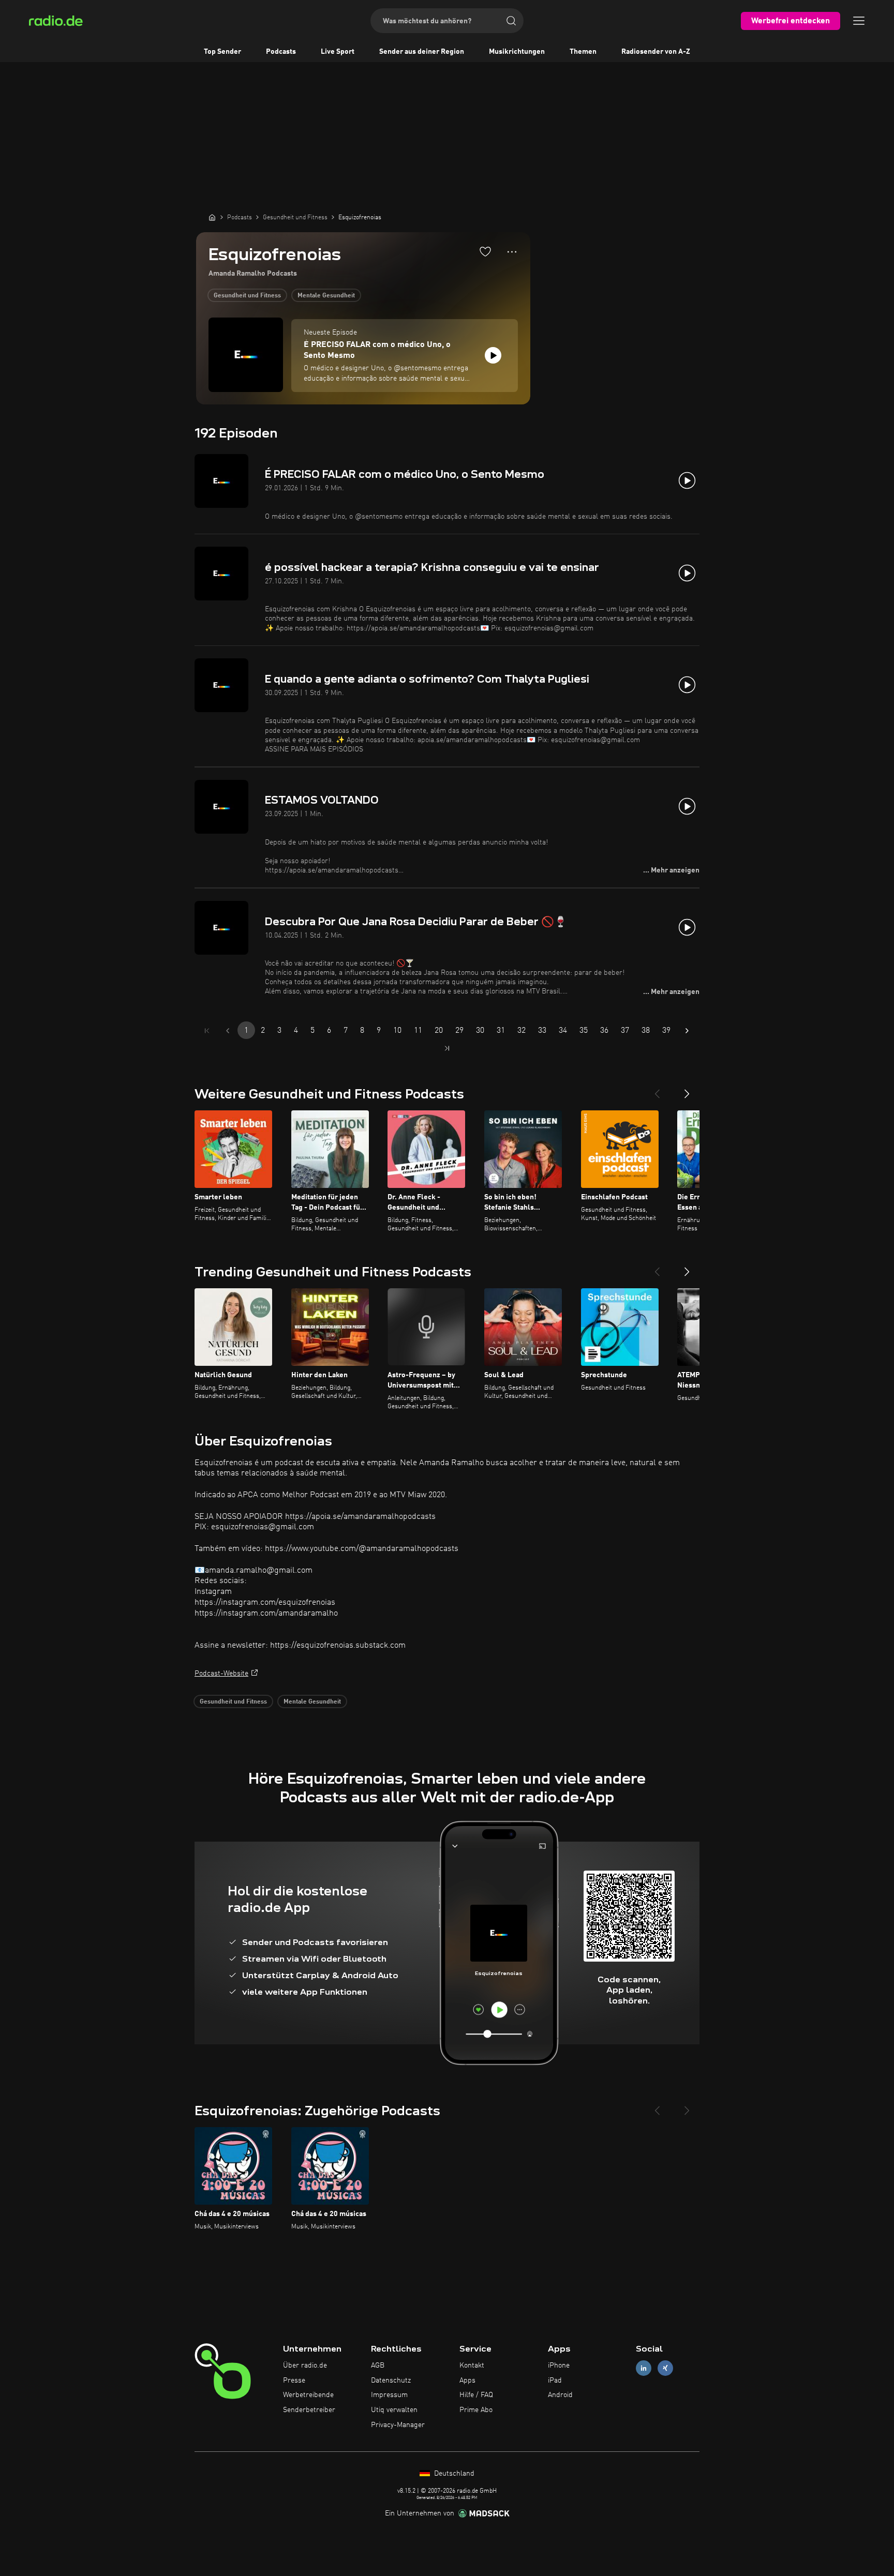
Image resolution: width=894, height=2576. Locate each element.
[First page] (207, 1031)
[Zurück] (657, 1090)
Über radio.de (305, 2366)
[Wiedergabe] (493, 355)
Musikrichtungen (517, 52)
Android (560, 2395)
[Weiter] (687, 1090)
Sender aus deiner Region (422, 52)
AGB (378, 2366)
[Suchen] (511, 21)
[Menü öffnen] (859, 21)
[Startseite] (212, 217)
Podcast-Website (221, 1674)
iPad (555, 2381)
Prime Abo (476, 2410)
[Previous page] (228, 1031)
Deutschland (453, 2474)
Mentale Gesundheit (326, 296)
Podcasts (281, 52)
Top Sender (222, 52)
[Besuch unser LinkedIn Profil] (644, 2368)
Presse (294, 2381)
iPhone (559, 2366)
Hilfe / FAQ (476, 2395)
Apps (467, 2381)
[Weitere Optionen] (512, 252)
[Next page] (687, 1031)
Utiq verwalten (394, 2410)
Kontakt (472, 2366)
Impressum (389, 2395)
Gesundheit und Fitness (247, 296)
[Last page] (447, 1048)
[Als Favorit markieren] (485, 251)
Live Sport (338, 52)
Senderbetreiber (309, 2410)
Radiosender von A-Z (656, 52)
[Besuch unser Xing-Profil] (665, 2368)
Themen (583, 52)
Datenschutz (391, 2381)
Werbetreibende (308, 2395)
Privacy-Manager (398, 2425)
